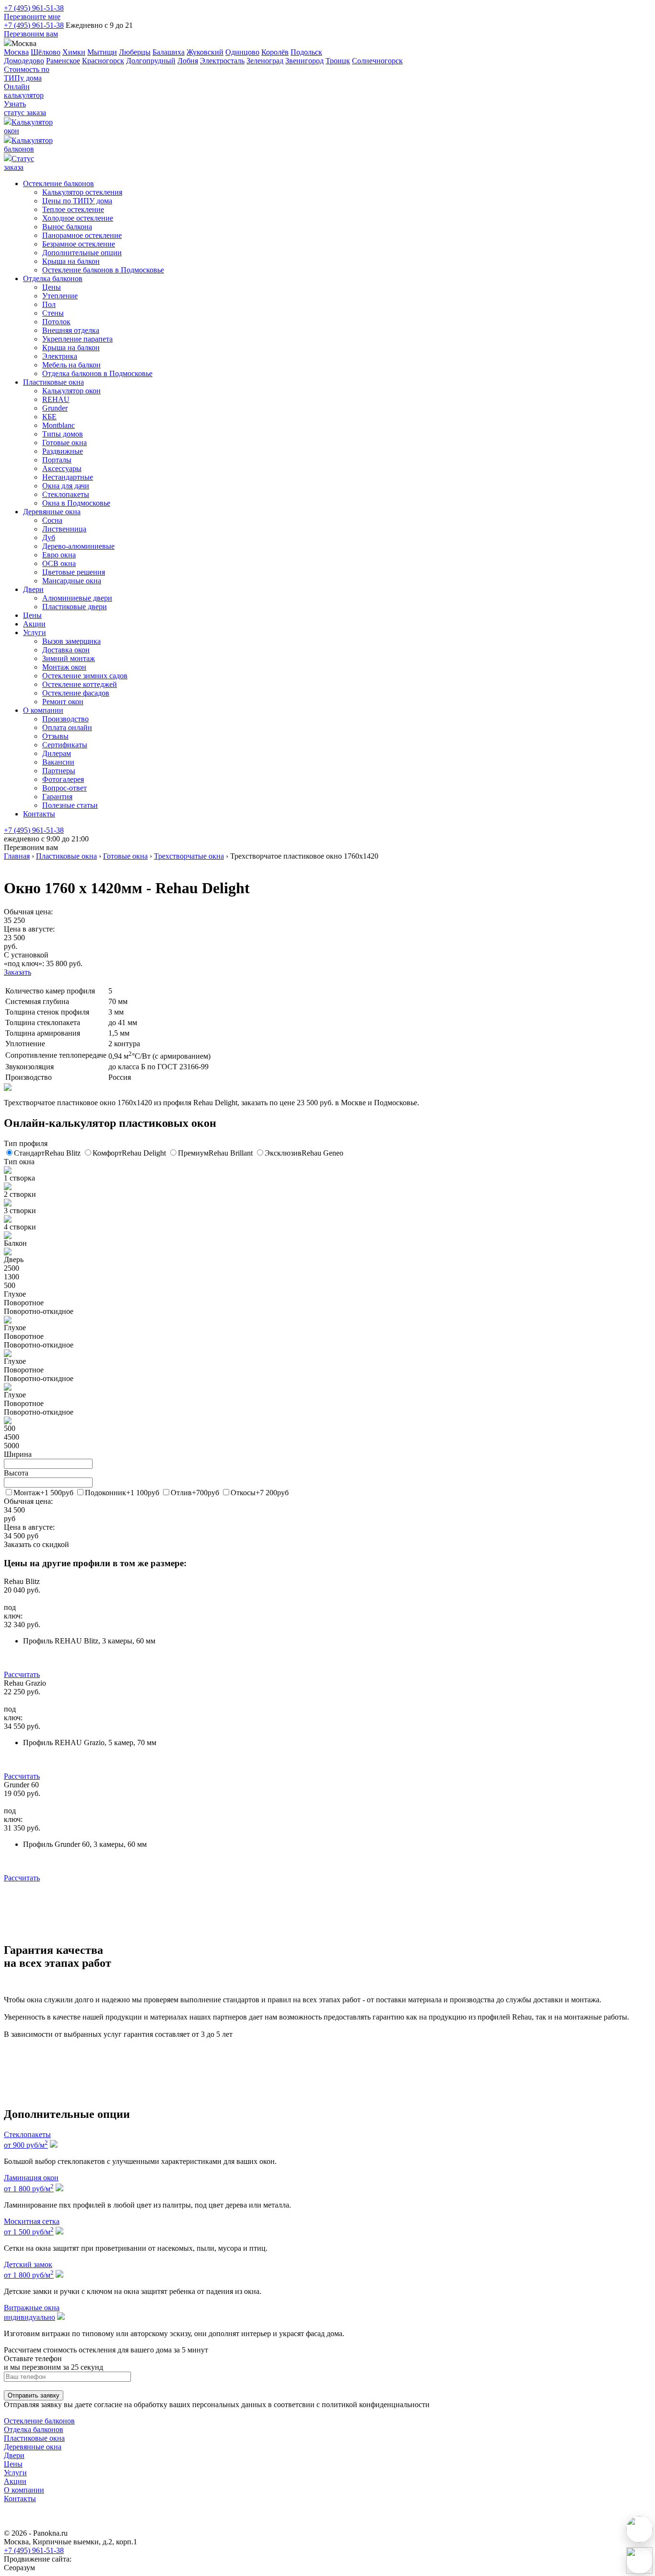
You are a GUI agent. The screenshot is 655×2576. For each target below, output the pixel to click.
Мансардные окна (72, 581)
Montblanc (58, 425)
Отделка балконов (53, 278)
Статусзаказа (19, 163)
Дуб (49, 538)
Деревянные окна (52, 512)
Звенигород (304, 61)
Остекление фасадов (76, 693)
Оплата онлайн (67, 727)
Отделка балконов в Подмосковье (97, 373)
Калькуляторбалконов (28, 145)
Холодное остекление (78, 218)
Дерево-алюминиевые (78, 546)
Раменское (63, 61)
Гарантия (57, 797)
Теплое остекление (73, 209)
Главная (17, 856)
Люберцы (135, 52)
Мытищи (102, 52)
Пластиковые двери (75, 607)
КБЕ (49, 417)
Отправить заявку (34, 2395)
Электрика (60, 356)
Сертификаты (65, 745)
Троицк (338, 61)
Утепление (60, 296)
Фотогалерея (63, 779)
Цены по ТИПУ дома (77, 201)
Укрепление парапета (77, 339)
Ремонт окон (63, 702)
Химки (74, 52)
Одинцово (242, 52)
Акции (34, 624)
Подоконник (122, 1493)
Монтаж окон (64, 667)
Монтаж (43, 1493)
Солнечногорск (377, 61)
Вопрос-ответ (64, 788)
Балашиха (169, 52)
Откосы (260, 1493)
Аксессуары (62, 468)
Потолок (56, 322)
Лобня (188, 61)
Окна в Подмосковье (76, 503)
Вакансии (58, 762)
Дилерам (57, 753)
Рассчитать (22, 1674)
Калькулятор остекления (82, 192)
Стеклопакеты (66, 494)
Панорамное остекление (82, 235)
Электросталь (222, 61)
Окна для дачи (66, 486)
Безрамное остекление (79, 244)
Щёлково (46, 52)
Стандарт (47, 1153)
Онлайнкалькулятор (24, 91)
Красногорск (103, 61)
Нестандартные (68, 477)
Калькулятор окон (71, 391)
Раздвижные (63, 451)
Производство (65, 719)
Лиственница (64, 529)
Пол (49, 304)
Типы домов (63, 434)
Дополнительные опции (82, 253)
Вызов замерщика (71, 641)
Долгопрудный (151, 61)
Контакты (39, 814)
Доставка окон (66, 650)
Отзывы (55, 736)
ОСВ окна (59, 563)
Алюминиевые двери (77, 598)
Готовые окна (64, 443)
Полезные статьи (70, 805)
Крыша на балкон (71, 261)
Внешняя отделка (71, 330)
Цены (52, 287)
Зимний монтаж (69, 658)
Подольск (306, 52)
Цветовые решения (74, 572)
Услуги (35, 632)
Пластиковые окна (53, 382)
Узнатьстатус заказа (25, 108)
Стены (53, 313)
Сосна (52, 520)
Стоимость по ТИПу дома (27, 74)
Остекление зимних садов (85, 676)
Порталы (57, 460)
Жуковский (205, 52)
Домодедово (24, 61)
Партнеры (59, 771)
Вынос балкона (67, 227)
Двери (33, 589)
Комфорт (129, 1153)
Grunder (55, 408)
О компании (43, 710)
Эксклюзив (304, 1153)
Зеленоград (265, 61)
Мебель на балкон (71, 365)
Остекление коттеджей (80, 684)
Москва (16, 52)
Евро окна (59, 555)
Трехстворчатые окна (189, 856)
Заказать (18, 972)
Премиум (215, 1153)
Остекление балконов (58, 183)
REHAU (56, 399)
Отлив (195, 1493)
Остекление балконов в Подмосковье (103, 270)
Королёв (275, 52)
